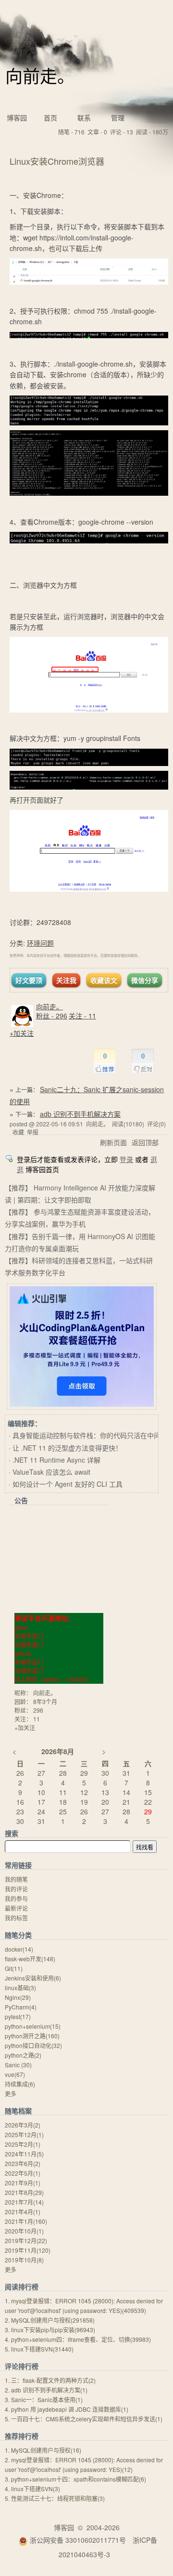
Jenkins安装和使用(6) (33, 1978)
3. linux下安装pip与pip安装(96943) (50, 2330)
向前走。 (40, 75)
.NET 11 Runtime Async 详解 (56, 1460)
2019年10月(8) (24, 2260)
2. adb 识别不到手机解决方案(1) (46, 2390)
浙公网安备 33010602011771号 (78, 2540)
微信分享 (145, 980)
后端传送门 (29, 1645)
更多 (11, 2094)
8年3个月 (45, 1701)
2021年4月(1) (23, 2212)
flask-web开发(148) (30, 1959)
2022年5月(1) (23, 2173)
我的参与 (16, 1898)
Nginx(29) (18, 1997)
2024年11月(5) (24, 2154)
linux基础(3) (20, 1988)
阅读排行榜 (22, 2286)
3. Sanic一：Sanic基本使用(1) (44, 2399)
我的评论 (16, 1889)
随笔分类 (18, 1935)
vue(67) (15, 2074)
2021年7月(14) (24, 2202)
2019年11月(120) (28, 2250)
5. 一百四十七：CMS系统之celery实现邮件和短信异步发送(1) (84, 2419)
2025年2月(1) (23, 2144)
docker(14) (19, 1949)
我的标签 (16, 1918)
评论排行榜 (22, 2366)
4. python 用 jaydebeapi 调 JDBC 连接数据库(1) (67, 2409)
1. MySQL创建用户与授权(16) (43, 2450)
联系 (84, 118)
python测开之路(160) (32, 2036)
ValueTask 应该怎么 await (51, 1472)
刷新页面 (113, 1142)
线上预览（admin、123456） (53, 1679)
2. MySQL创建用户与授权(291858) (50, 2320)
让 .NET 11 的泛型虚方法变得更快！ (67, 1448)
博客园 (17, 118)
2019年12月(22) (26, 2240)
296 (38, 1710)
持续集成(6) (20, 2084)
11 (37, 1719)
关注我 (66, 980)
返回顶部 (145, 1142)
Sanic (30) (18, 2065)
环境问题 (40, 943)
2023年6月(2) (23, 2163)
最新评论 (16, 1908)
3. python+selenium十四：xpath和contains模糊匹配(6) (75, 2479)
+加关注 (22, 1033)
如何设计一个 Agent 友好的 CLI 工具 (68, 1484)
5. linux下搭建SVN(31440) (39, 2349)
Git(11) (14, 1968)
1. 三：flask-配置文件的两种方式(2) (50, 2380)
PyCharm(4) (21, 2007)
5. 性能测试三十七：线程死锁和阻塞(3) (55, 2498)
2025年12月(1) (24, 2134)
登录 (126, 1159)
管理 (118, 118)
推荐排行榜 (22, 2436)
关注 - (82, 1016)
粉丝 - (52, 1016)
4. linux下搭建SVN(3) (32, 2489)
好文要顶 (29, 980)
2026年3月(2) (23, 2125)
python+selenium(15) (33, 2026)
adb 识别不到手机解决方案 (80, 1114)
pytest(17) (18, 2016)
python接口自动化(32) (33, 2045)
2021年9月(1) (23, 2183)
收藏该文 (104, 980)
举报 (33, 1132)
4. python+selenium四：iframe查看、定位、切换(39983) (78, 2339)
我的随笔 (16, 1879)
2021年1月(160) (26, 2221)
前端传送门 (29, 1636)
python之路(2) (23, 2055)
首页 (50, 118)
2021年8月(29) (24, 2192)
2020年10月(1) (24, 2231)
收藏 (18, 1132)
